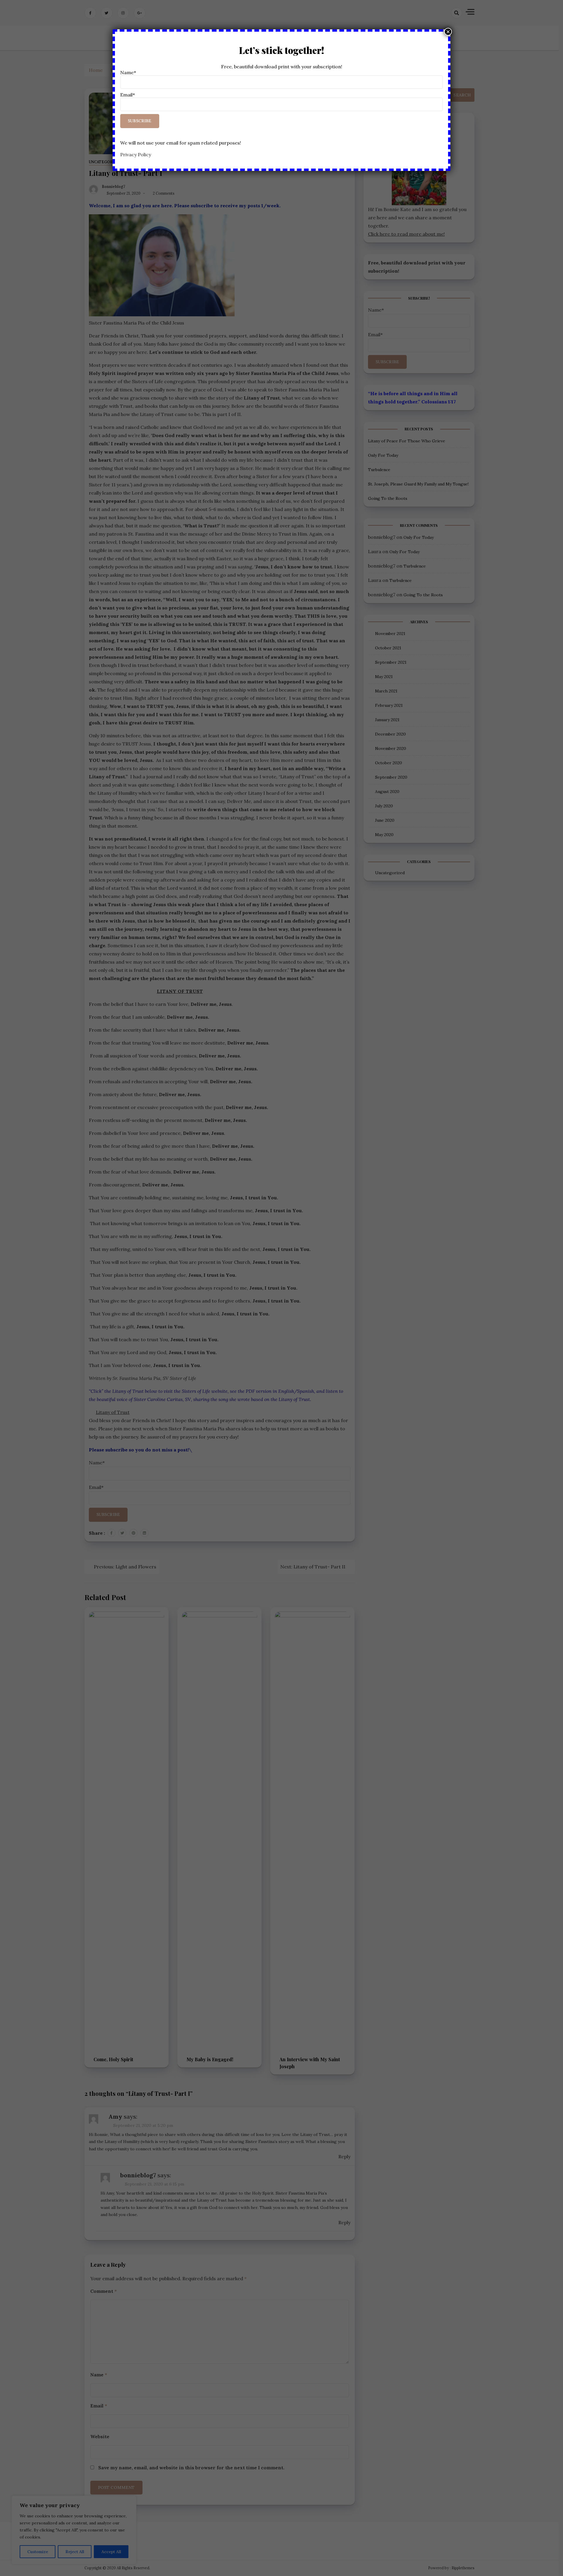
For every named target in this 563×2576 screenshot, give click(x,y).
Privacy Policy (136, 154)
